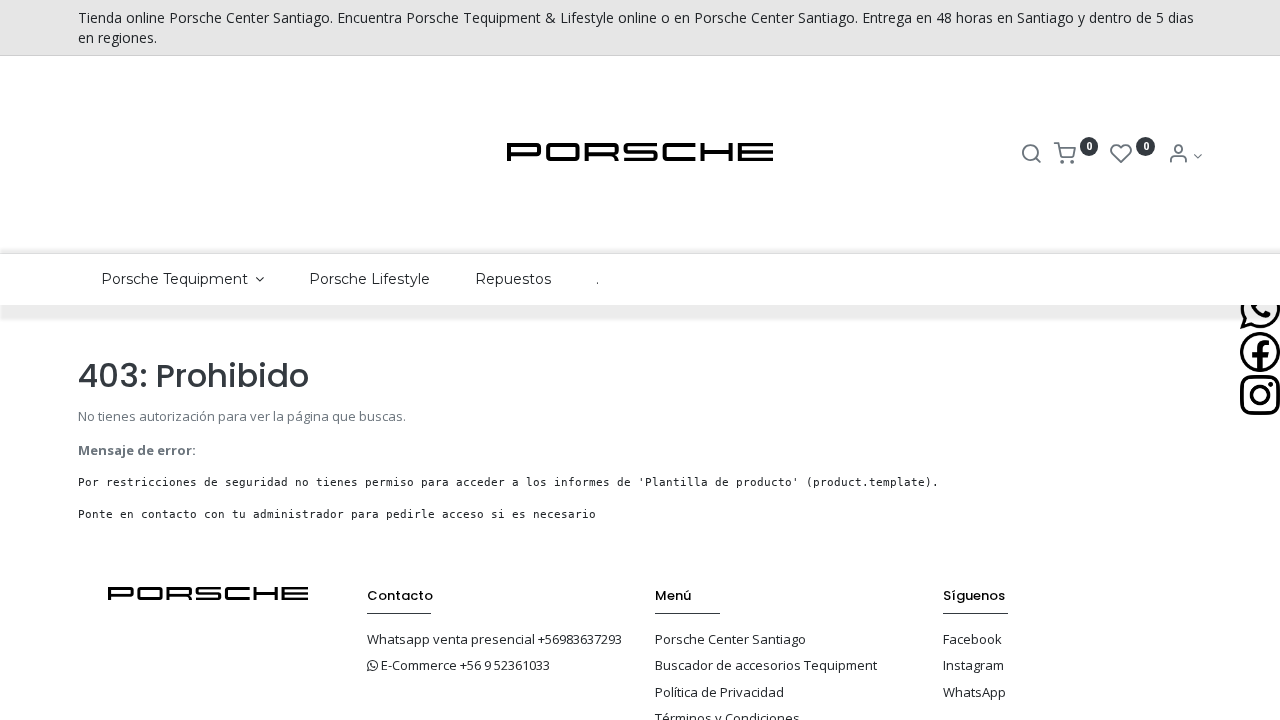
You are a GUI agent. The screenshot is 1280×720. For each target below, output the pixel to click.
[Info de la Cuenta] (1184, 155)
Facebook (972, 639)
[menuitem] (370, 280)
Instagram (973, 665)
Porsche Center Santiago (730, 639)
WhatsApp (974, 692)
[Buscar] (1031, 155)
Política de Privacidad (719, 692)
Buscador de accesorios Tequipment (766, 665)
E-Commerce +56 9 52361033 (465, 665)
